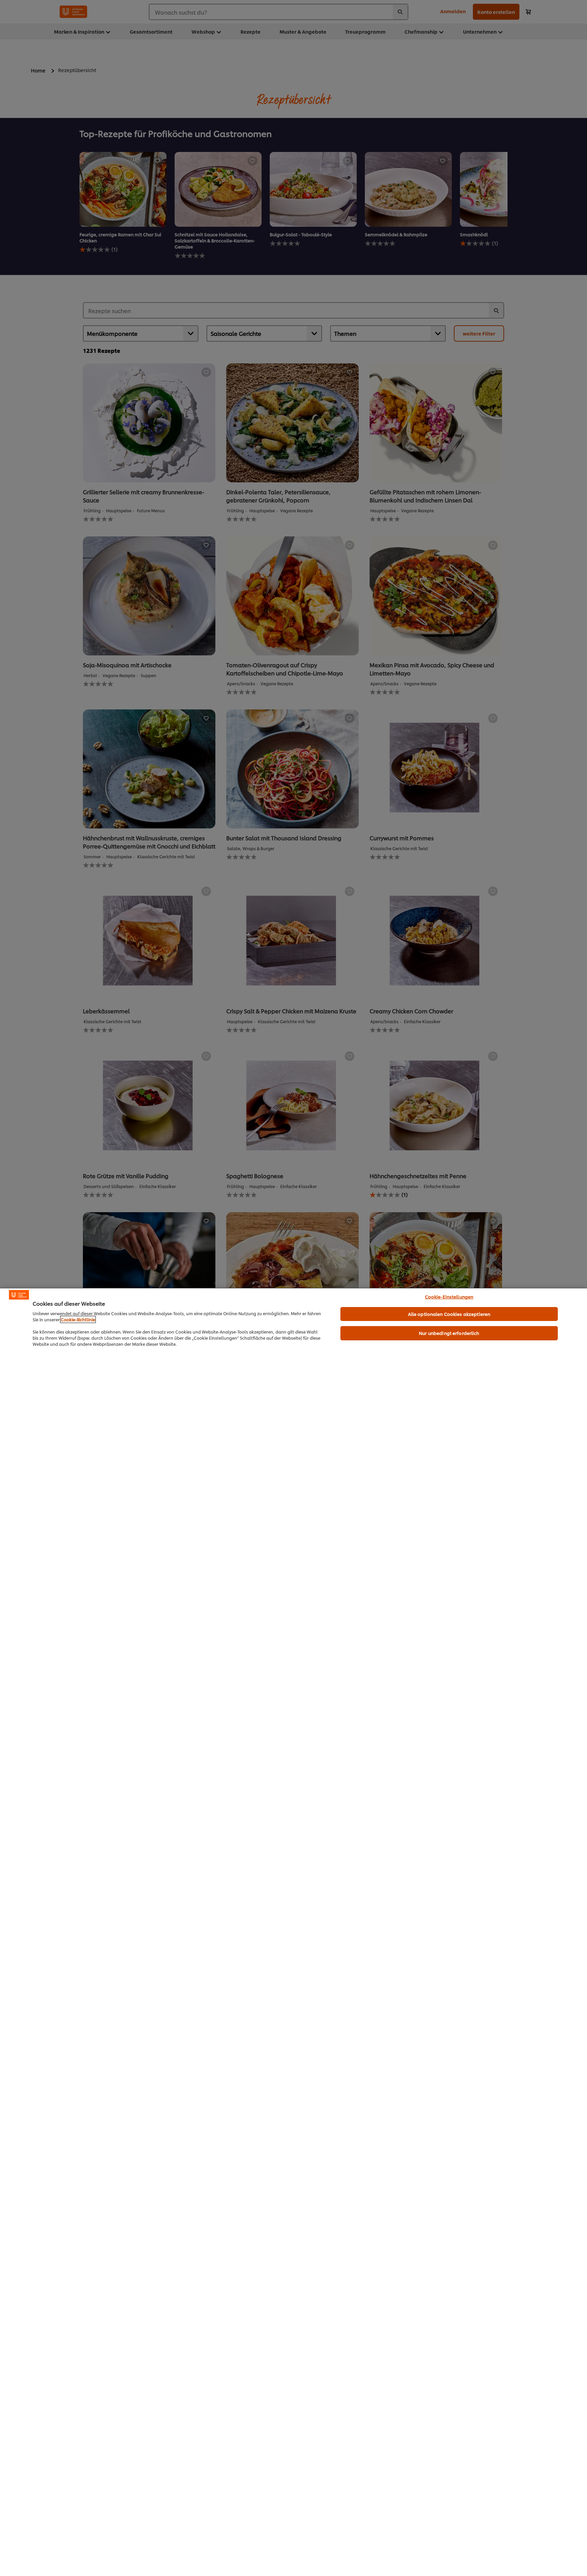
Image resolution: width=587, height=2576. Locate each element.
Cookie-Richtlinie (78, 1319)
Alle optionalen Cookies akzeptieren (449, 1314)
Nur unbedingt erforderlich (449, 1333)
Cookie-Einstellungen (449, 1296)
